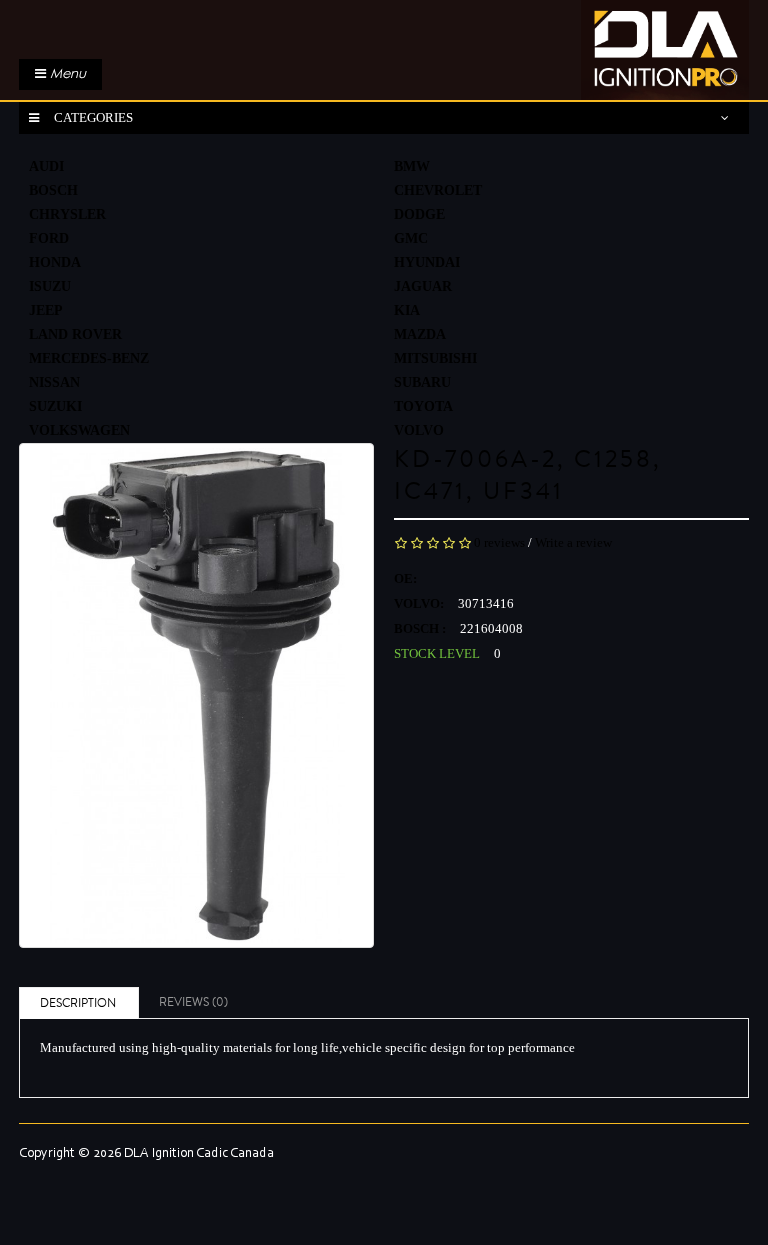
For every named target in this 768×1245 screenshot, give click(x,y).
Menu (66, 73)
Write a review (573, 542)
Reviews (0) (193, 1002)
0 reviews (499, 542)
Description (78, 1003)
